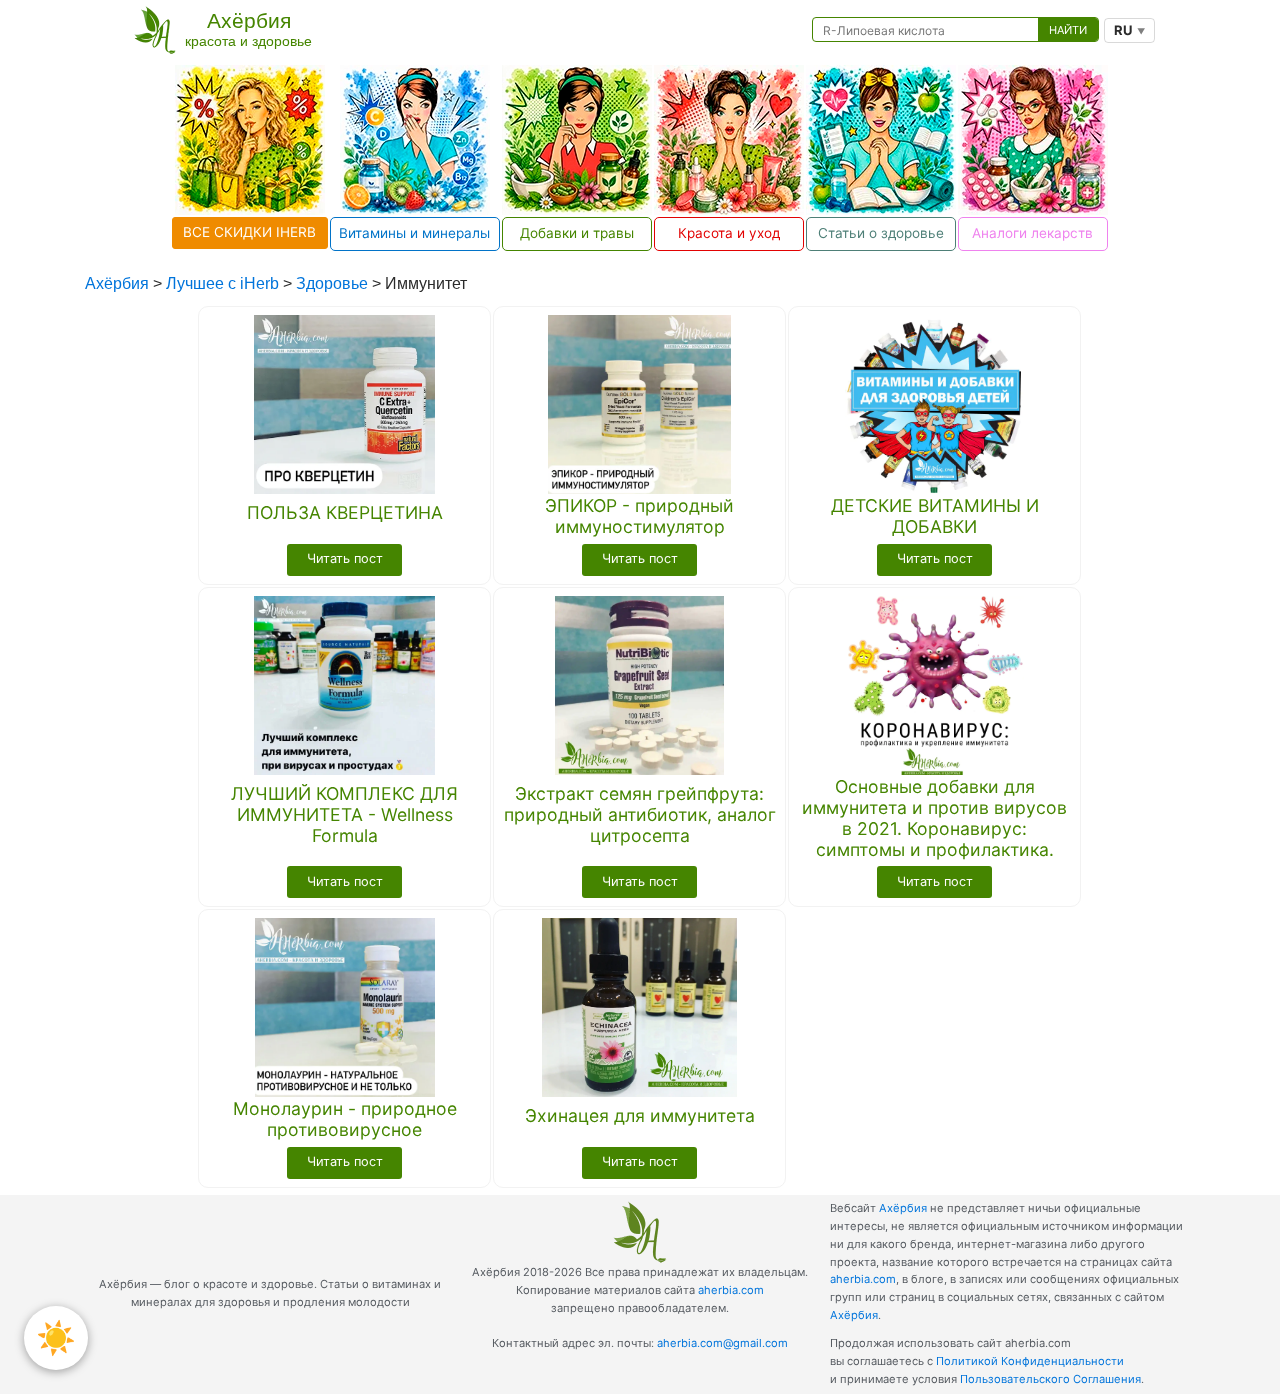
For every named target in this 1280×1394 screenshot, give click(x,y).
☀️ (56, 1337)
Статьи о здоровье (881, 233)
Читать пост (345, 558)
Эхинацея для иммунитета (640, 1115)
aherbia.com (731, 1290)
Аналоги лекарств (1032, 233)
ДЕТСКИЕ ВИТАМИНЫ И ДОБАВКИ (935, 516)
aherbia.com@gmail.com (722, 1343)
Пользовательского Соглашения (1050, 1379)
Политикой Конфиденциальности (1030, 1361)
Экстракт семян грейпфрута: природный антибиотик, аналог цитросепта (640, 814)
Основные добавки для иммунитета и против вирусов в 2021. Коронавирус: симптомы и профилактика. (934, 818)
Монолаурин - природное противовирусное (345, 1119)
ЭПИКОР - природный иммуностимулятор (639, 516)
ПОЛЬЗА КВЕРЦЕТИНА (345, 512)
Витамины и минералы (414, 233)
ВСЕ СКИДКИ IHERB (249, 232)
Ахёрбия (903, 1208)
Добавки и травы (577, 233)
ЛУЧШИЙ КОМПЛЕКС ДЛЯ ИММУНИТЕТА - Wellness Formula (344, 814)
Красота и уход (729, 233)
